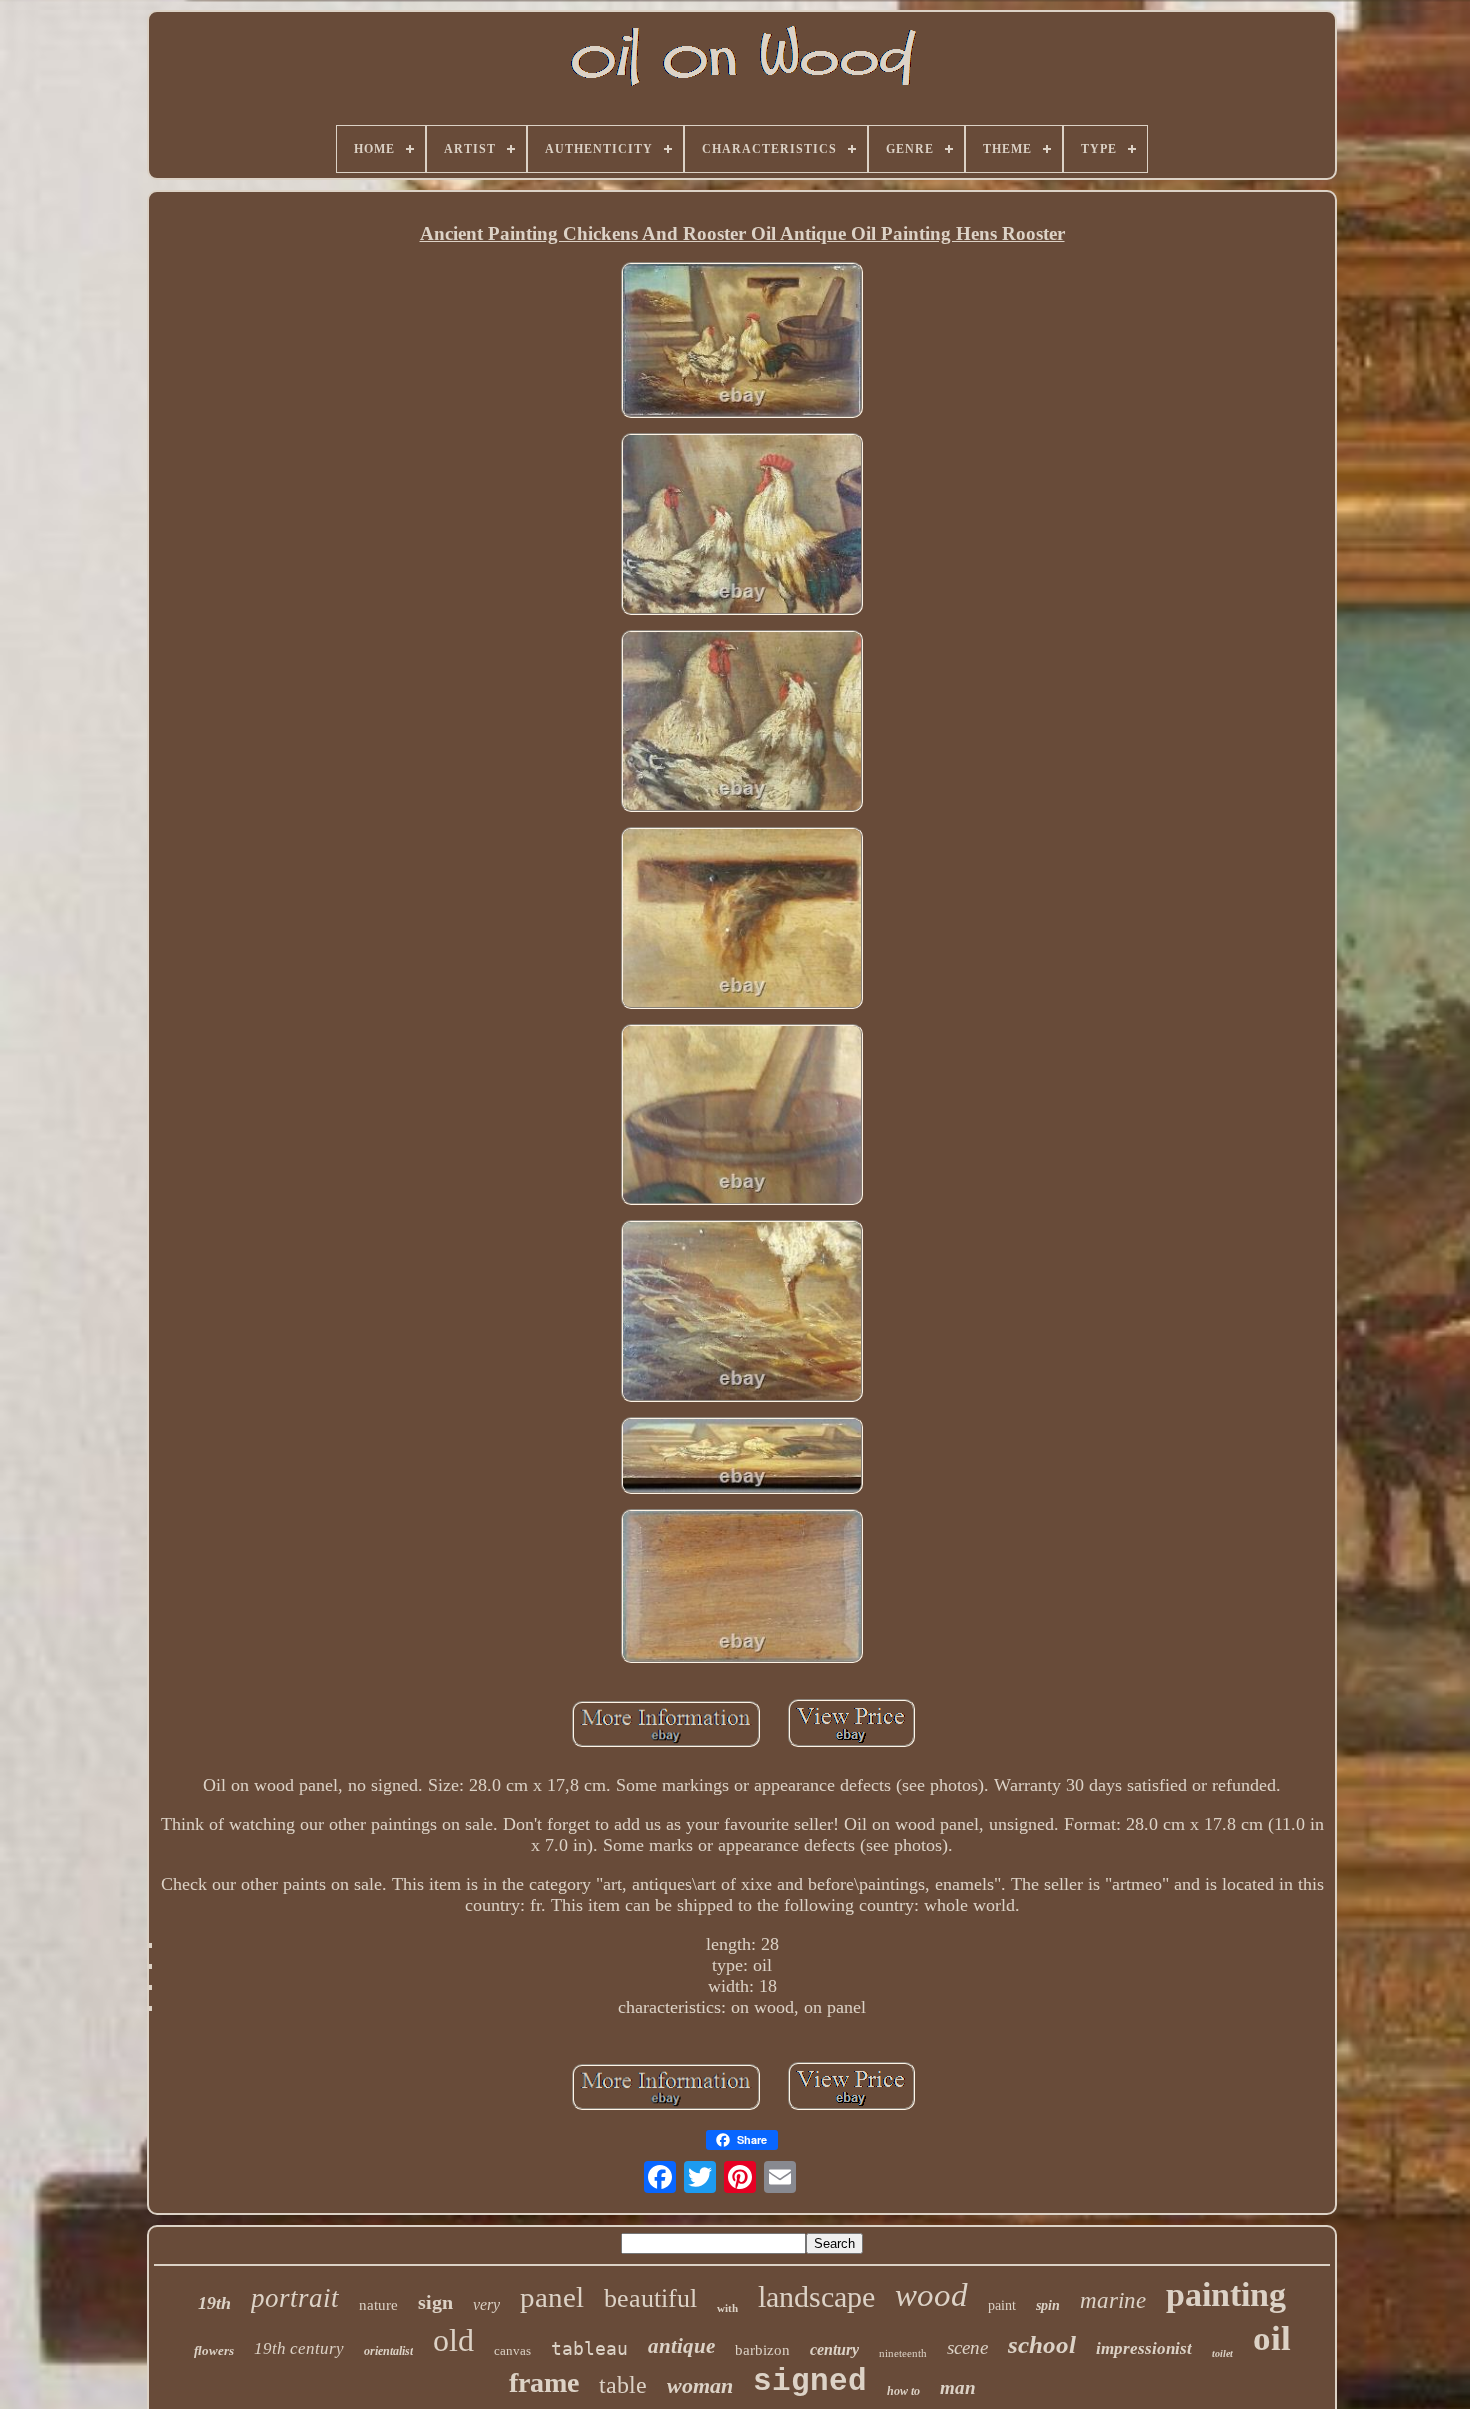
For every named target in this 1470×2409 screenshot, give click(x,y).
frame (544, 2382)
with (727, 2308)
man (958, 2387)
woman (700, 2385)
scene (967, 2347)
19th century (299, 2348)
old (453, 2340)
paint (1002, 2305)
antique (681, 2346)
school (1042, 2344)
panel (552, 2297)
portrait (295, 2298)
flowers (214, 2350)
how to (903, 2391)
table (623, 2385)
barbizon (762, 2350)
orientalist (388, 2351)
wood (931, 2295)
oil (1272, 2338)
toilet (1222, 2353)
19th (214, 2303)
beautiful (650, 2298)
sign (435, 2302)
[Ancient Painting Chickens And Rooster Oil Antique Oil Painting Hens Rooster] (742, 342)
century (834, 2349)
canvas (512, 2350)
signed (810, 2381)
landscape (816, 2296)
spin (1048, 2305)
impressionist (1144, 2348)
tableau (589, 2348)
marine (1113, 2300)
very (486, 2304)
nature (378, 2305)
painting (1226, 2294)
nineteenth (903, 2353)
